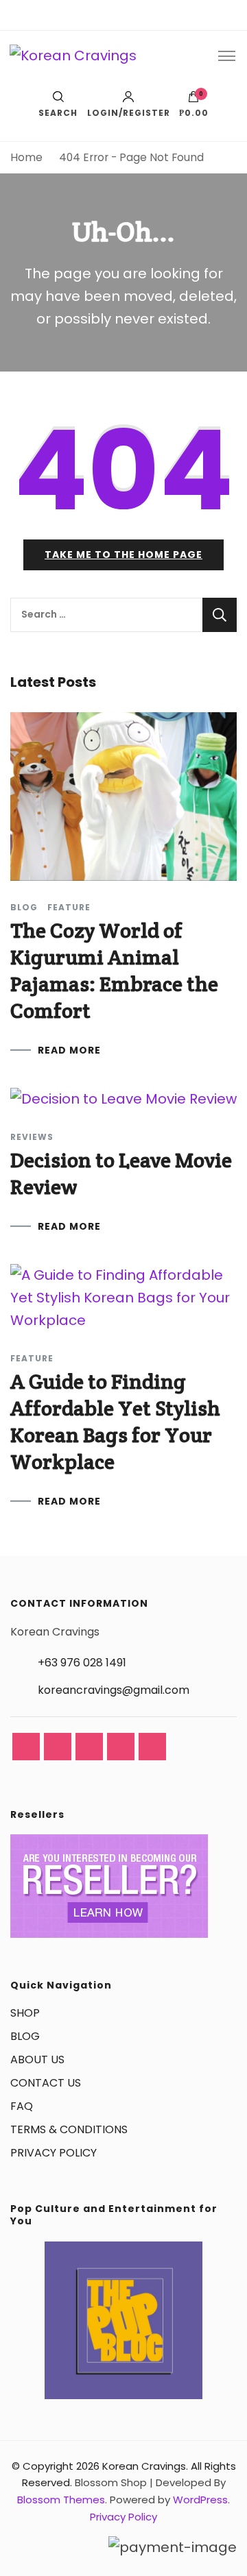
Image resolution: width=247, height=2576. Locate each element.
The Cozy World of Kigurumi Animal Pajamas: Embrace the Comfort (114, 971)
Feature (69, 908)
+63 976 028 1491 (82, 1663)
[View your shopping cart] (193, 100)
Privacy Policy (123, 2517)
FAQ (22, 2106)
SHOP (25, 2013)
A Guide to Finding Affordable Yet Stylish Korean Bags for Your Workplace (115, 1422)
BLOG (25, 2036)
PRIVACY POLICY (54, 2153)
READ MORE (69, 1050)
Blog (24, 908)
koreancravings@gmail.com (114, 1690)
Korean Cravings (144, 2466)
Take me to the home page (123, 555)
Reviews (32, 1137)
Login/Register (129, 112)
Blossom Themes (61, 2500)
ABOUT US (37, 2059)
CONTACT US (46, 2083)
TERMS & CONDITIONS (69, 2129)
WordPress (200, 2500)
